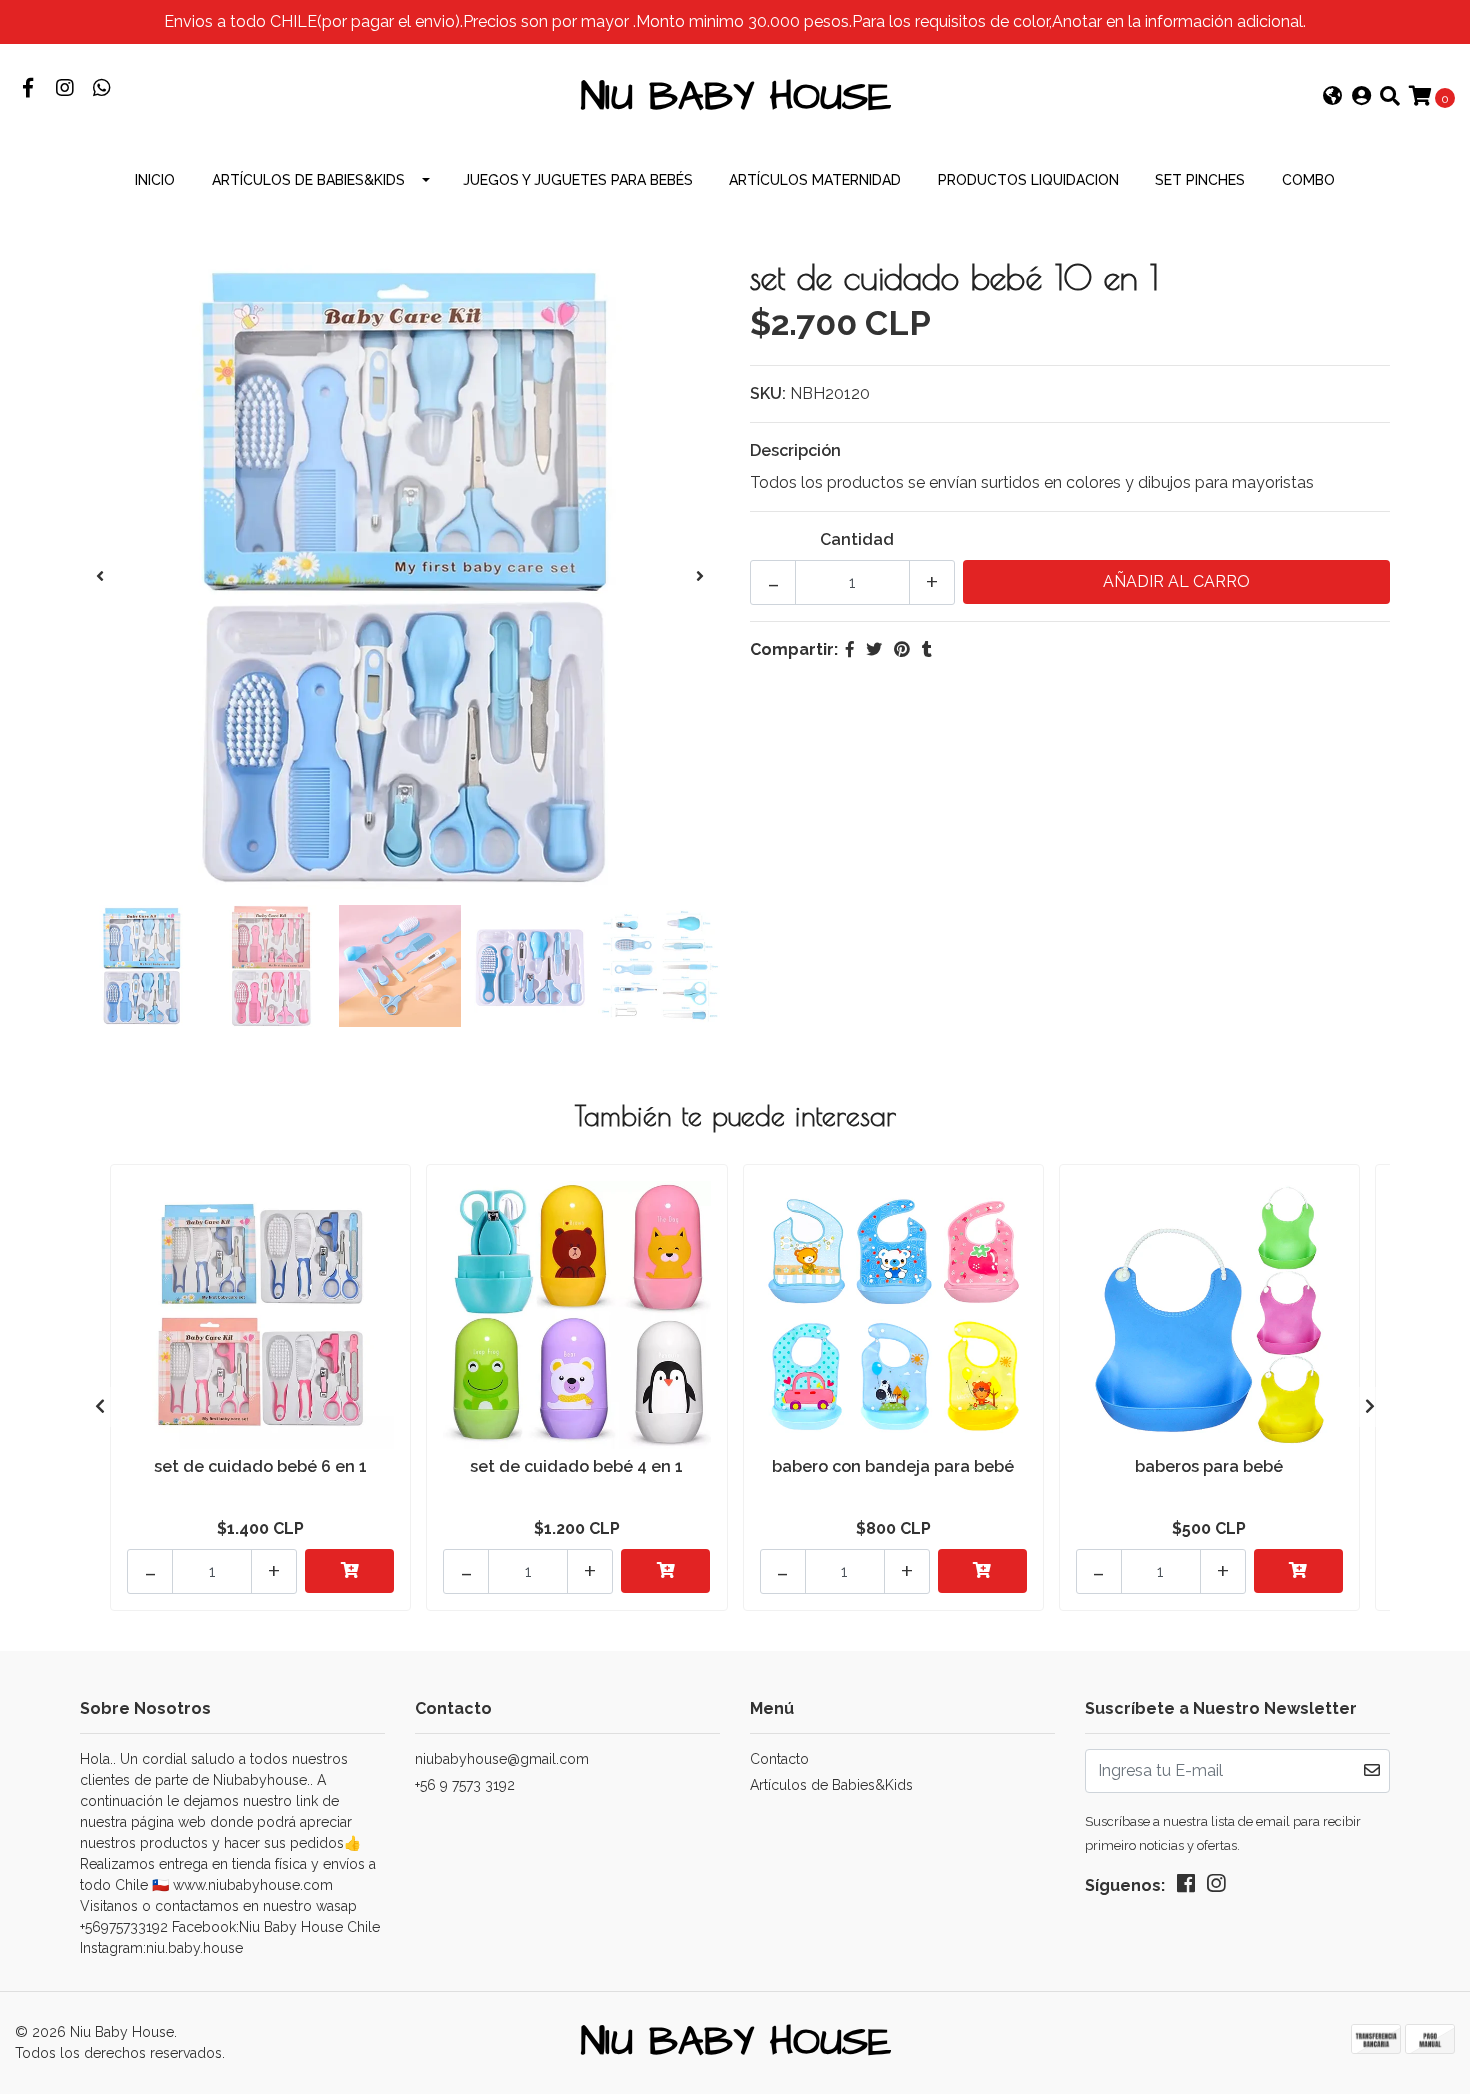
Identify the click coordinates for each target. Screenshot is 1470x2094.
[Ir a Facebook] (27, 89)
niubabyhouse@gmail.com (502, 1759)
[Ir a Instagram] (64, 89)
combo (1308, 180)
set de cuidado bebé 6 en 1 (260, 1466)
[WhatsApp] (101, 89)
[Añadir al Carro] (349, 1571)
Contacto (779, 1759)
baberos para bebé (1209, 1466)
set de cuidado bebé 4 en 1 (576, 1466)
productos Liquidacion (1028, 180)
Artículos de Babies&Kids (308, 180)
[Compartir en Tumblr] (927, 649)
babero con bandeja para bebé (893, 1466)
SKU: (768, 393)
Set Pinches (1200, 180)
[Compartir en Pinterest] (902, 649)
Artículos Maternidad (815, 180)
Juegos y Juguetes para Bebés (578, 180)
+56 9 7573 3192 (465, 1785)
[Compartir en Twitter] (874, 649)
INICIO (155, 180)
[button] (1332, 98)
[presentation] (100, 577)
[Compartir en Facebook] (850, 649)
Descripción (795, 450)
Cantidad (857, 539)
